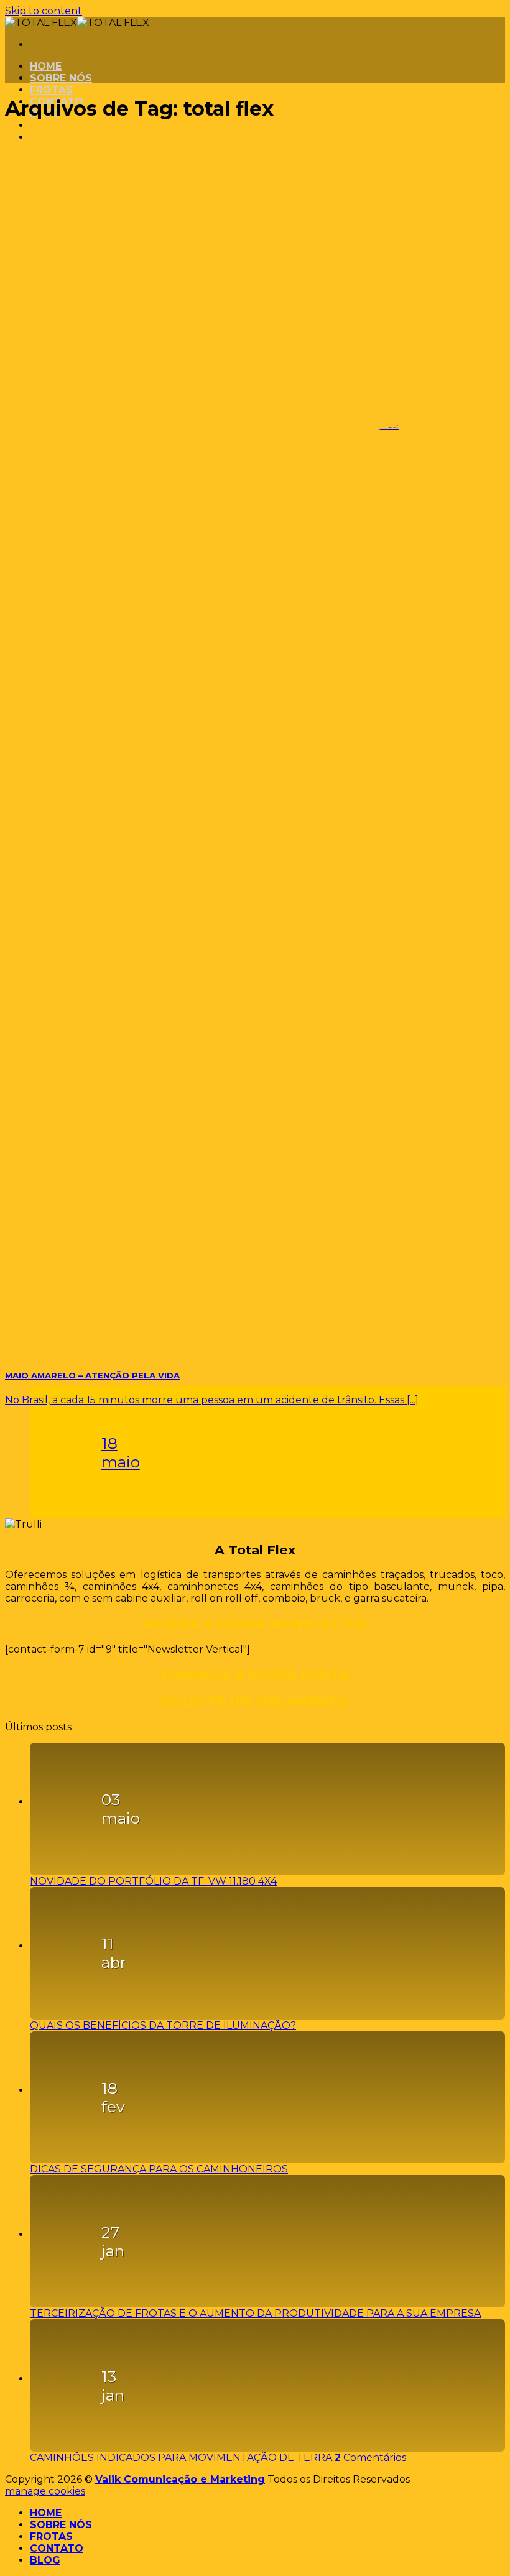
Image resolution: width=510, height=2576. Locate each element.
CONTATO (57, 2548)
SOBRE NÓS (61, 78)
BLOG (45, 2560)
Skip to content (44, 11)
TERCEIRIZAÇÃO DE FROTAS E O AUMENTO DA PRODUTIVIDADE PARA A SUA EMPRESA (255, 2313)
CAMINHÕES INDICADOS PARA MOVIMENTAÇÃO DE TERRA (181, 2458)
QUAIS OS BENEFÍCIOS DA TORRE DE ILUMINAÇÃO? (163, 2025)
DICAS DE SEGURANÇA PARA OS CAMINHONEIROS (159, 2169)
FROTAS (51, 90)
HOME (46, 66)
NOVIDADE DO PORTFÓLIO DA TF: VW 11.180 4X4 (153, 1881)
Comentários (370, 2458)
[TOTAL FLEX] (77, 23)
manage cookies (45, 2491)
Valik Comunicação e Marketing (180, 2479)
